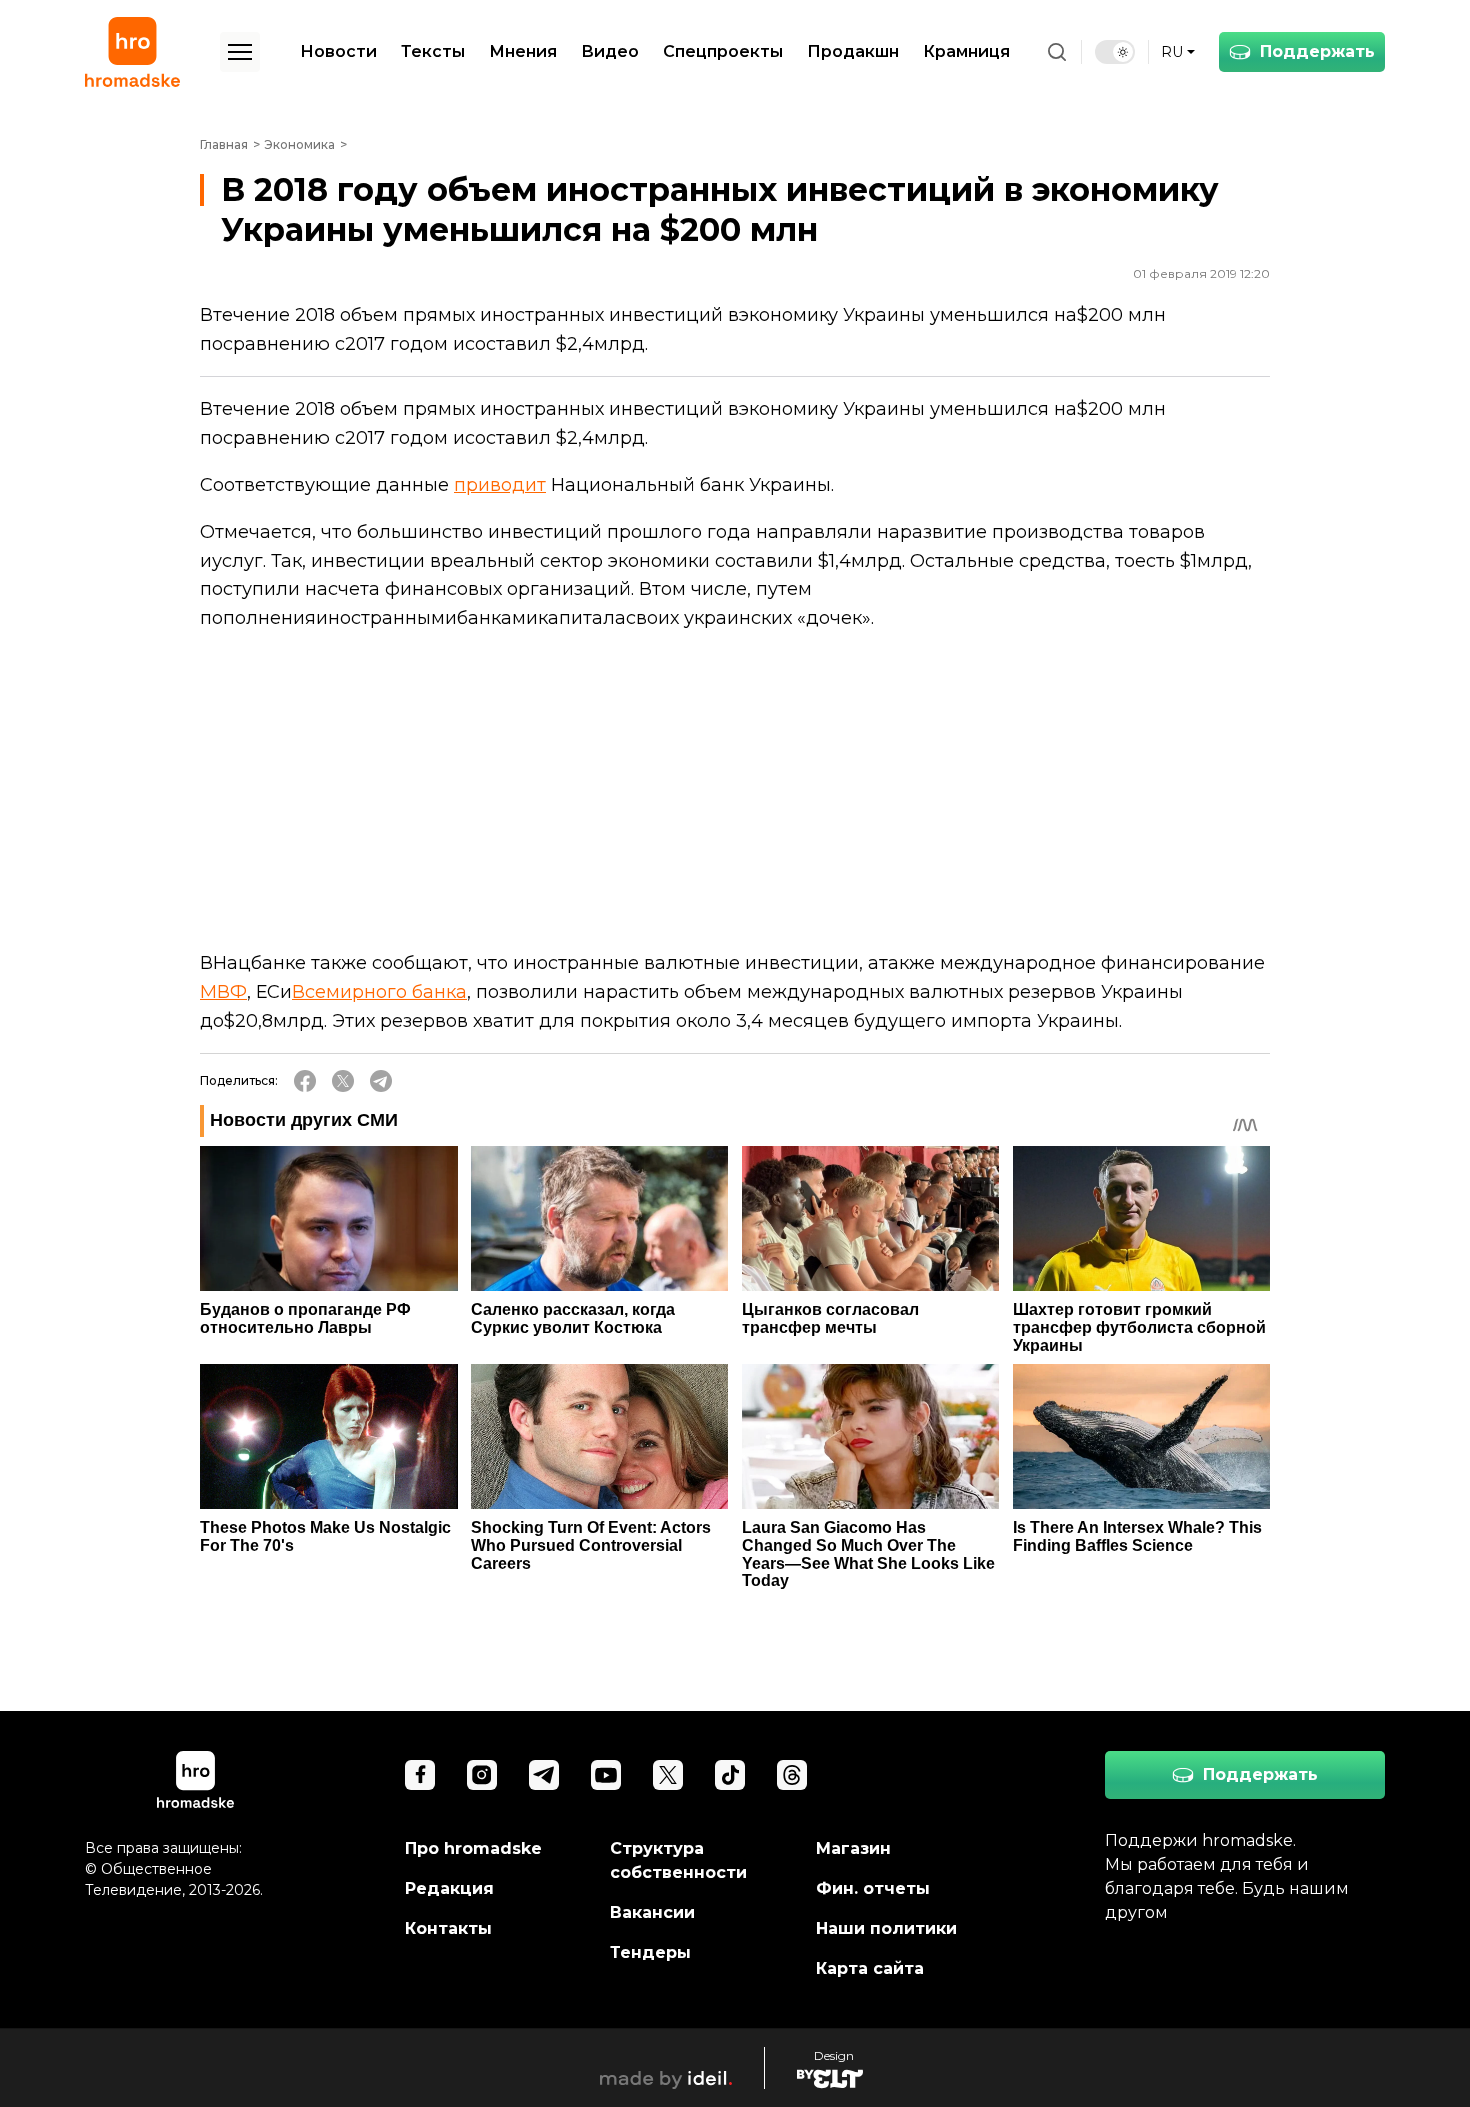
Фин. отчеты (873, 1888)
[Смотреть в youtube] (606, 1775)
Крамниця (966, 51)
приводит (500, 485)
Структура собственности (678, 1860)
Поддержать (1317, 51)
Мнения (523, 51)
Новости (338, 51)
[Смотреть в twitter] (668, 1775)
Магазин (853, 1848)
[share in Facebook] (305, 1081)
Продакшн (853, 51)
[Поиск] (1057, 52)
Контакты (448, 1928)
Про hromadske (473, 1848)
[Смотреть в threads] (792, 1775)
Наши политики (886, 1928)
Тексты (433, 51)
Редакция (449, 1888)
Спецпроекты (723, 51)
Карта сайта (870, 1968)
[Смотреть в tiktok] (730, 1775)
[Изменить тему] (1115, 52)
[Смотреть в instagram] (482, 1775)
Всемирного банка (379, 992)
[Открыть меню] (240, 52)
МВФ (223, 992)
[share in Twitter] (343, 1081)
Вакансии (652, 1912)
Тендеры (650, 1952)
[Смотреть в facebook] (420, 1775)
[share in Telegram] (381, 1081)
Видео (610, 51)
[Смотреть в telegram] (544, 1775)
